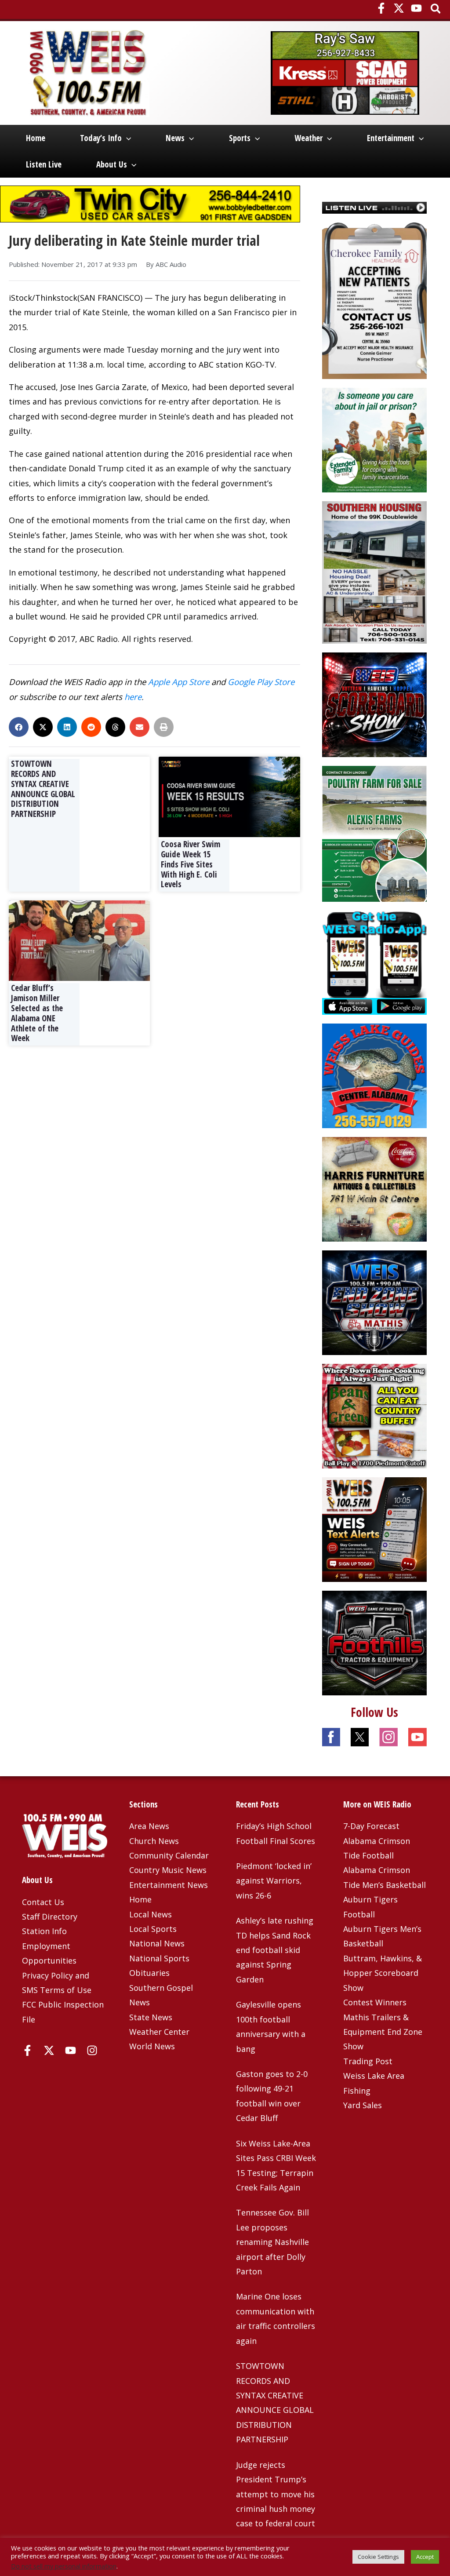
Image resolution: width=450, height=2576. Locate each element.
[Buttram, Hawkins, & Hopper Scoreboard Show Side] (374, 704)
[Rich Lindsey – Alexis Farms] (374, 833)
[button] (436, 9)
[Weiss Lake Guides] (374, 1075)
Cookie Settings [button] (378, 2557)
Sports (240, 138)
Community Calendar (169, 1855)
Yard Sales (363, 2105)
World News (152, 2046)
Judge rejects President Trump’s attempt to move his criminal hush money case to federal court (276, 2494)
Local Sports (153, 1929)
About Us (112, 164)
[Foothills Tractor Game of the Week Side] (374, 1642)
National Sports (159, 1958)
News (175, 138)
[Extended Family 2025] (374, 439)
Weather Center (159, 2032)
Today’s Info (101, 138)
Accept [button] (425, 2557)
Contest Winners (375, 2002)
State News (151, 2017)
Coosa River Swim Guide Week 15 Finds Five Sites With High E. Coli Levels (191, 864)
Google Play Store (261, 682)
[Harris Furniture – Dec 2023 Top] (374, 1188)
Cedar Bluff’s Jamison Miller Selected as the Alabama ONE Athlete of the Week (37, 1013)
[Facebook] (381, 8)
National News (157, 1943)
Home (36, 138)
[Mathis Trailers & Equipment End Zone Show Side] (374, 1302)
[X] (399, 8)
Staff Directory (50, 1917)
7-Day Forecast (371, 1826)
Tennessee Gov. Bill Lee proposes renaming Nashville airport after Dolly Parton (272, 2242)
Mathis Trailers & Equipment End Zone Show (383, 2032)
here (133, 697)
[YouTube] (416, 8)
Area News (149, 1826)
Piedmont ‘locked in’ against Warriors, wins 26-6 (274, 1881)
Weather (308, 138)
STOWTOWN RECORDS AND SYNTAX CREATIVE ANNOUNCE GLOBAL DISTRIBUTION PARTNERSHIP (43, 789)
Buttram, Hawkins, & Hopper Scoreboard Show (383, 1973)
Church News (154, 1841)
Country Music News (168, 1870)
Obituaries (149, 1973)
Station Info (44, 1931)
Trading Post (368, 2061)
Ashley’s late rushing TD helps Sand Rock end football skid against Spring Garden (275, 1950)
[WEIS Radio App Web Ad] (374, 962)
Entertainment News (169, 1885)
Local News (151, 1914)
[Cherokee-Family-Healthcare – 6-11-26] (374, 300)
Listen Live (44, 164)
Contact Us (43, 1902)
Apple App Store (179, 682)
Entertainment (391, 138)
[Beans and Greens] (374, 1415)
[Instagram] (92, 2050)
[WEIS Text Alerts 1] (374, 1529)
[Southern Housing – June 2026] (374, 572)
